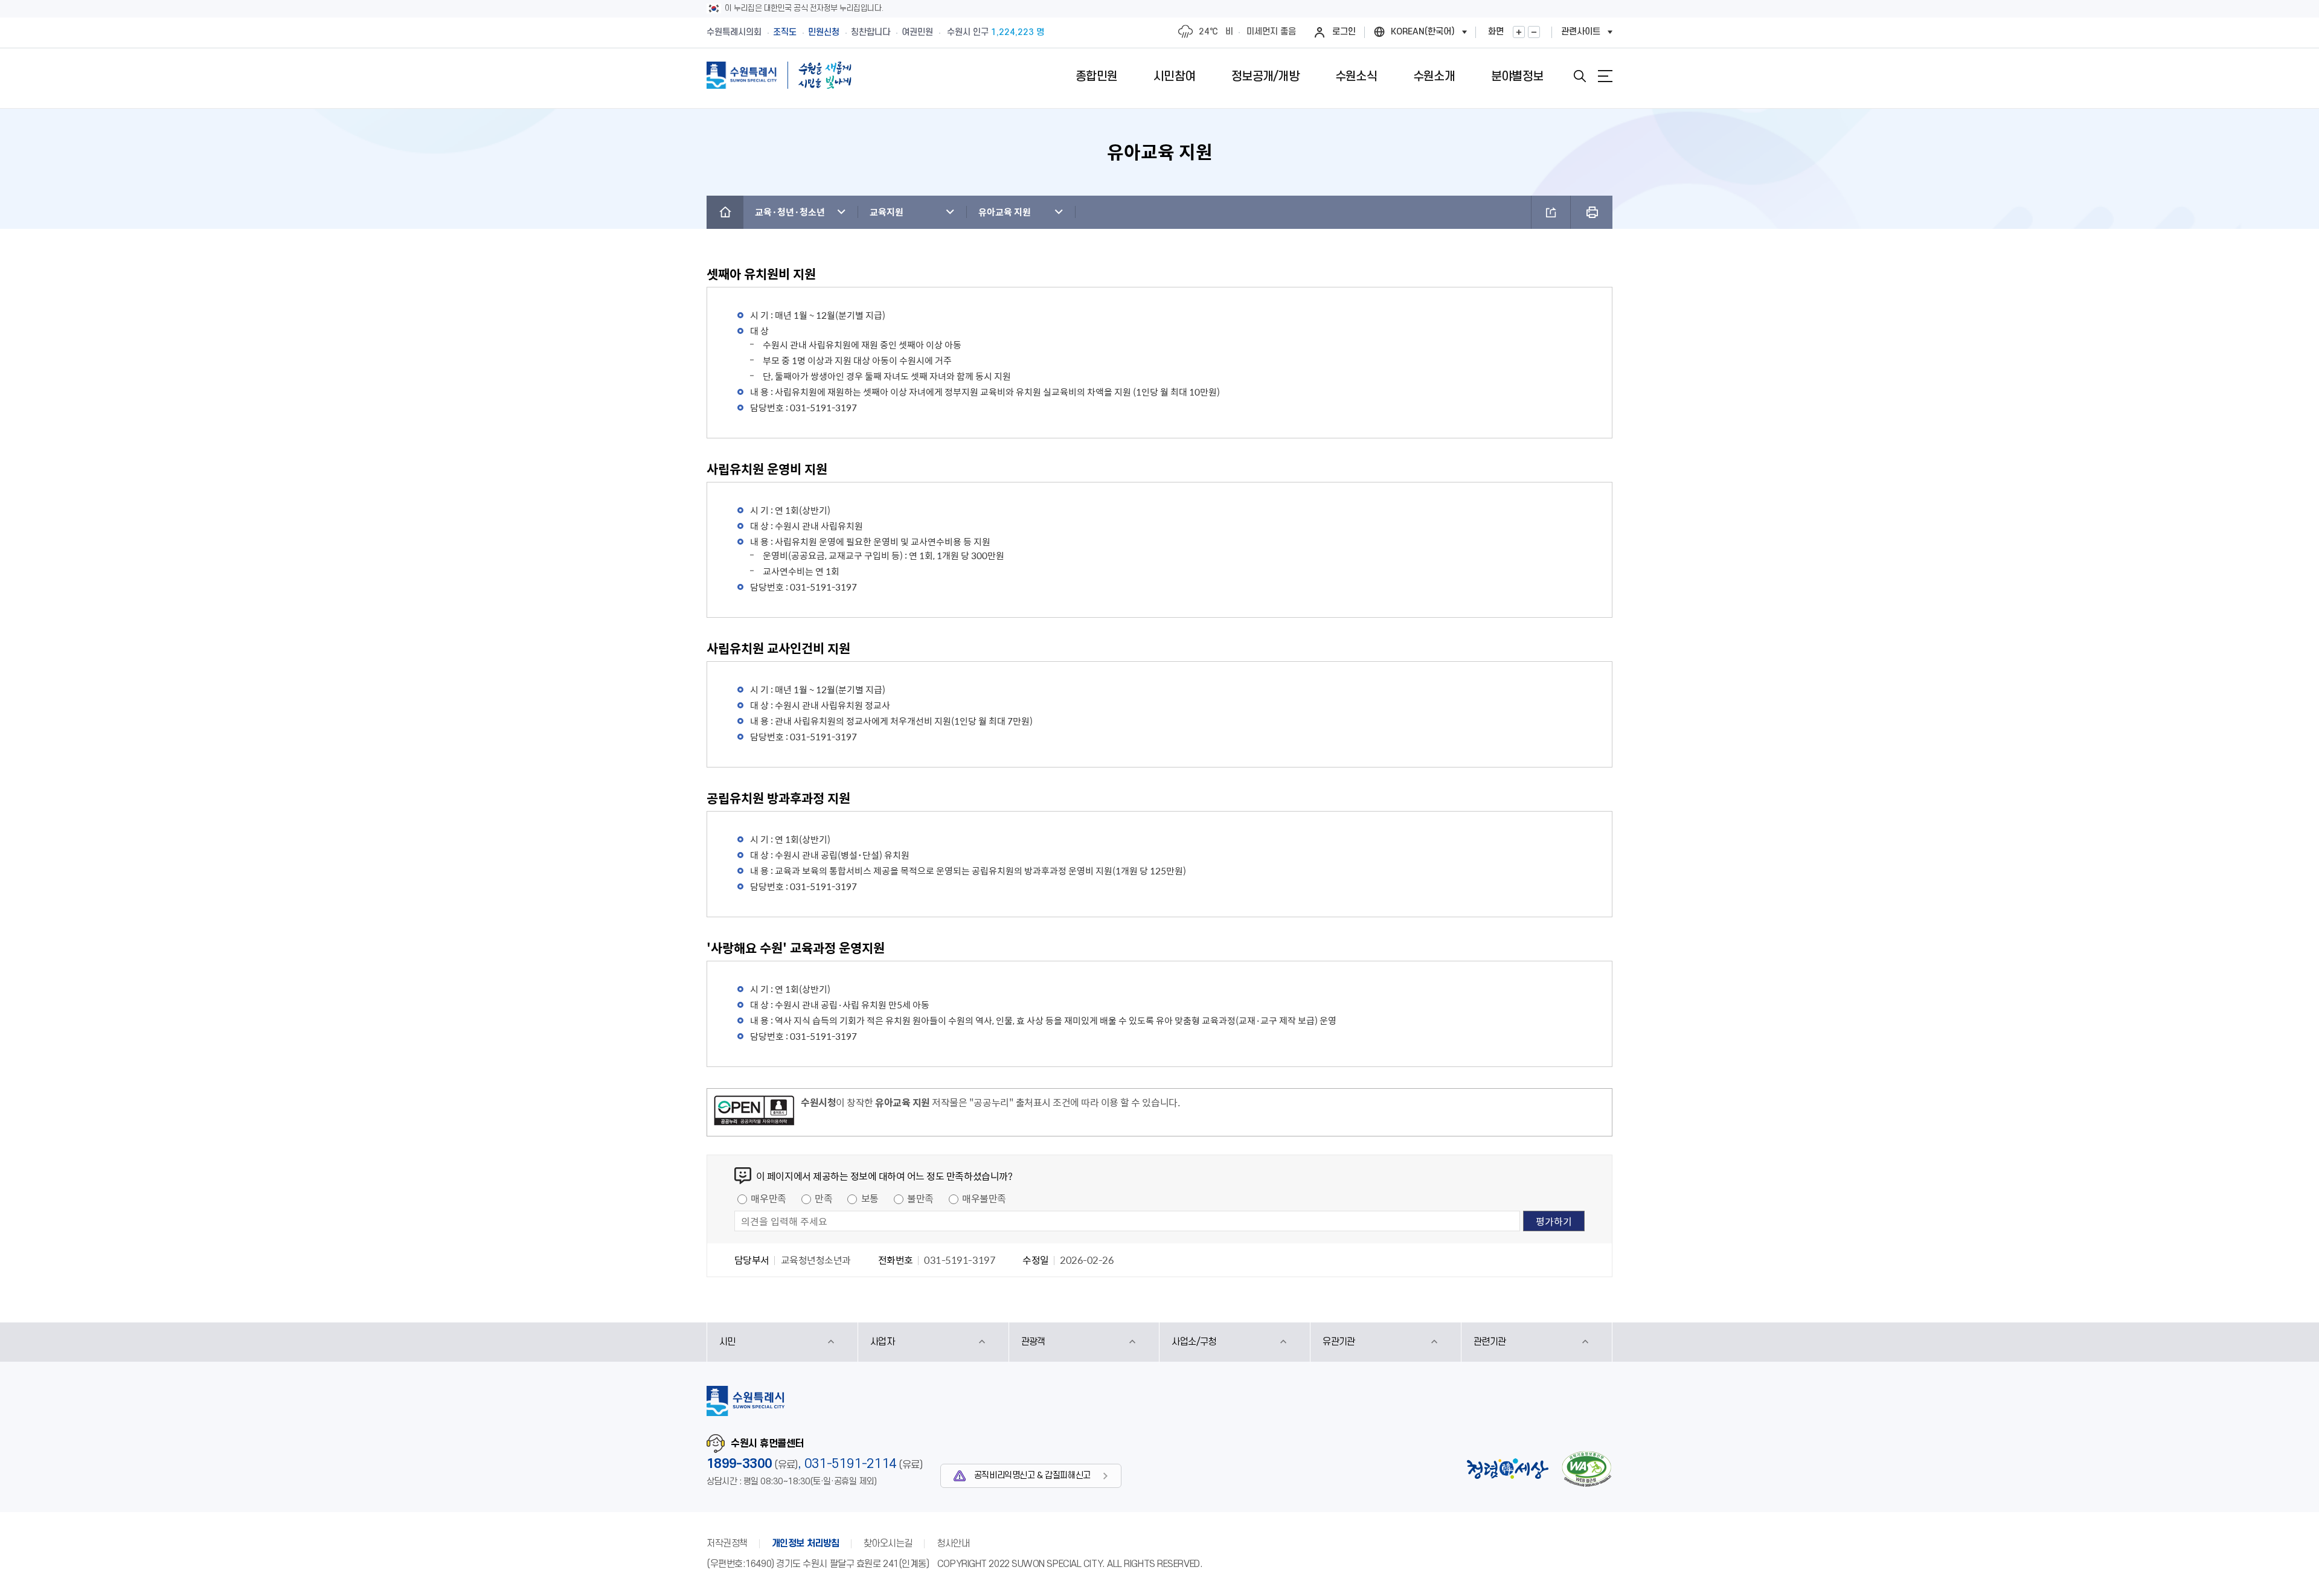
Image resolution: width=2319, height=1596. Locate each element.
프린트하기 (1592, 212)
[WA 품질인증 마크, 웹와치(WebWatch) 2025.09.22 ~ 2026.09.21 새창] (1586, 1469)
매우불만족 (984, 1198)
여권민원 (917, 32)
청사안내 (953, 1543)
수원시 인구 (996, 32)
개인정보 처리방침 (806, 1543)
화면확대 (1519, 32)
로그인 (1344, 32)
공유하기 (1551, 212)
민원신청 (824, 32)
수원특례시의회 (734, 32)
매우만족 (768, 1198)
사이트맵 (1605, 76)
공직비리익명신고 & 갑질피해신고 (1032, 1476)
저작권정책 (727, 1543)
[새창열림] (754, 1112)
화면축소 (1534, 32)
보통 (870, 1198)
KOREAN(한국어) (1423, 32)
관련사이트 (1581, 32)
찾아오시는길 (888, 1543)
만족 (823, 1198)
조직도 (785, 32)
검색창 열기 (1580, 76)
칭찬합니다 (871, 32)
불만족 (920, 1198)
